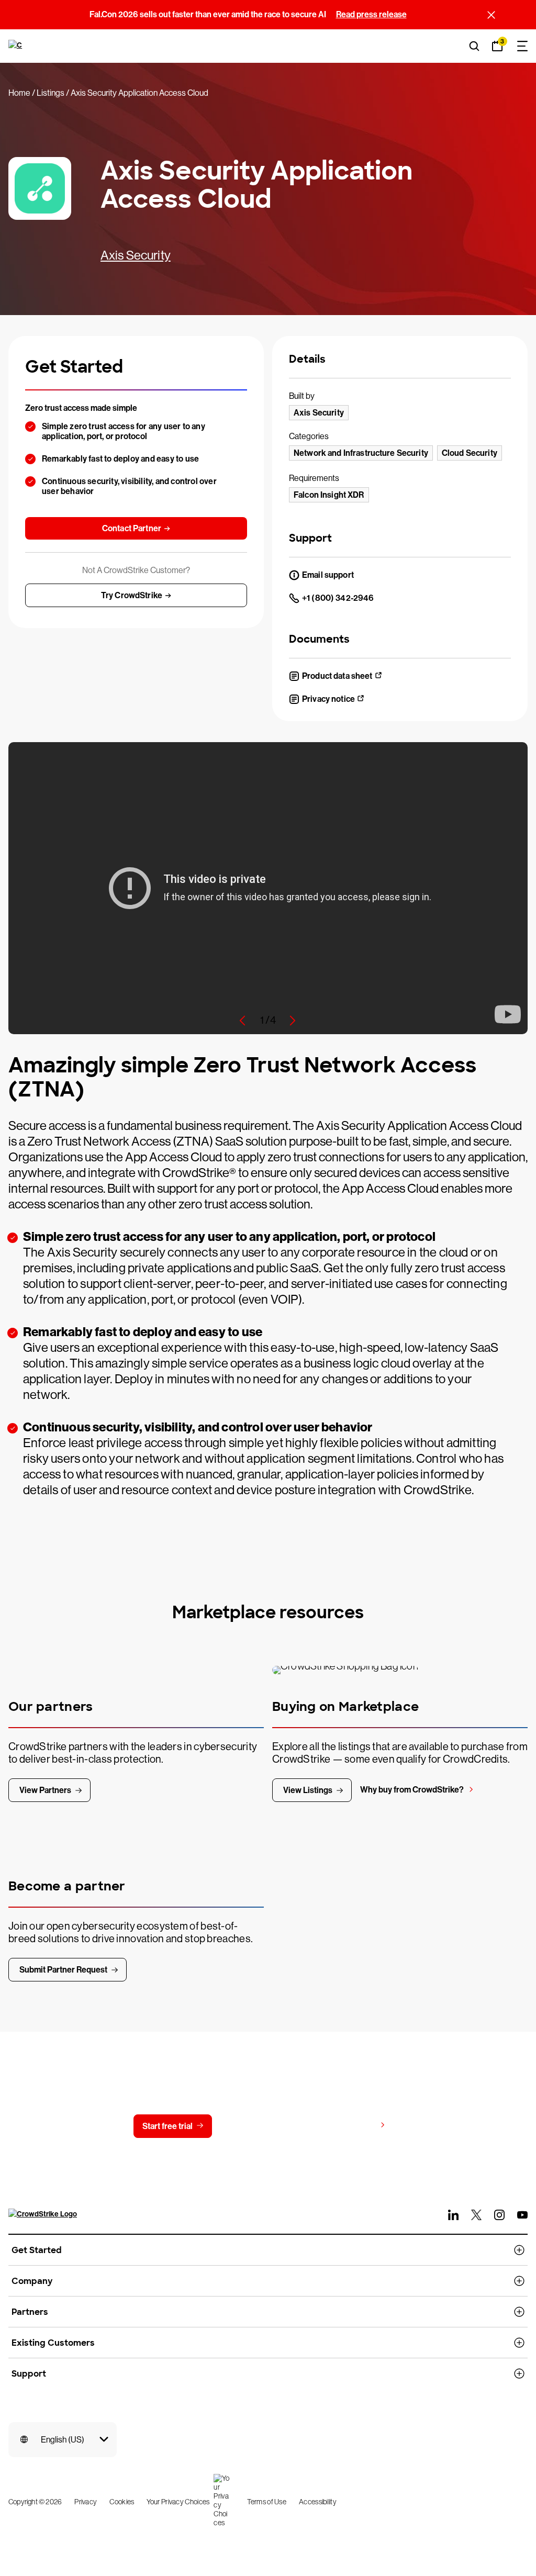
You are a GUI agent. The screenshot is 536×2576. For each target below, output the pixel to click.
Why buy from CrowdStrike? (412, 1790)
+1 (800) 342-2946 (338, 598)
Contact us (261, 2126)
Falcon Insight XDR (329, 495)
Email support (328, 575)
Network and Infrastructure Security (361, 453)
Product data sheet (337, 676)
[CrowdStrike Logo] (16, 46)
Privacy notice (328, 699)
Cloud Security (470, 453)
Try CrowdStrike (132, 595)
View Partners (45, 1790)
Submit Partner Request (63, 1970)
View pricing (353, 2126)
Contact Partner (132, 528)
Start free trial (167, 2126)
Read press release (371, 14)
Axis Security (136, 255)
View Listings (308, 1790)
